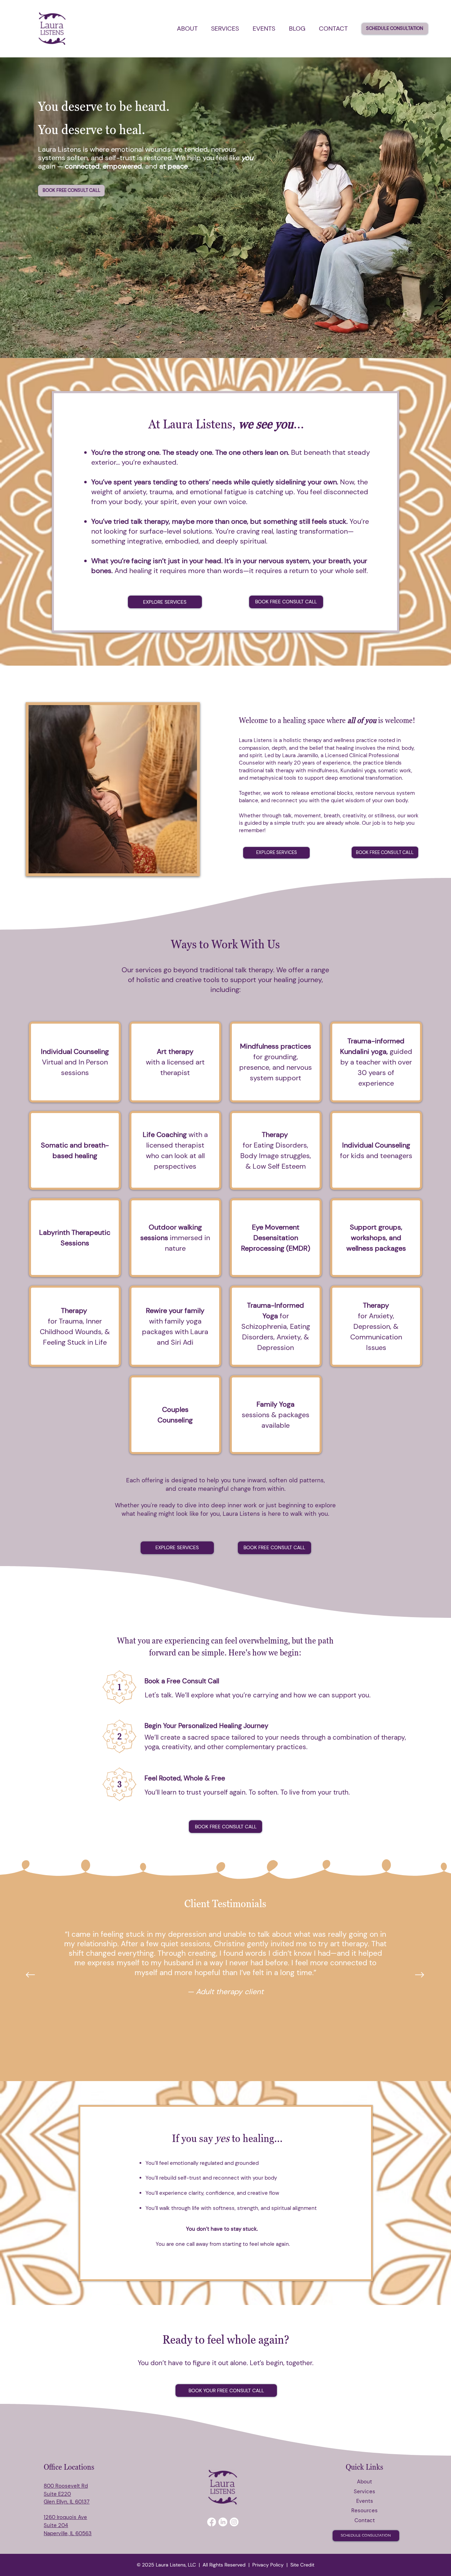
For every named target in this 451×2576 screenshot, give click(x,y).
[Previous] (30, 1975)
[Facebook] (212, 2522)
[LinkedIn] (223, 2522)
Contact (365, 2520)
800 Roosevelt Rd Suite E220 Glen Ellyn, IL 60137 (67, 2494)
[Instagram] (234, 2522)
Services (364, 2492)
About (364, 2482)
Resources (364, 2511)
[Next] (420, 1975)
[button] (187, 29)
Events (365, 2501)
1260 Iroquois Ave (65, 2517)
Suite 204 (56, 2525)
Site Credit (302, 2565)
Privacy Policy (268, 2565)
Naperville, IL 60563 (68, 2533)
